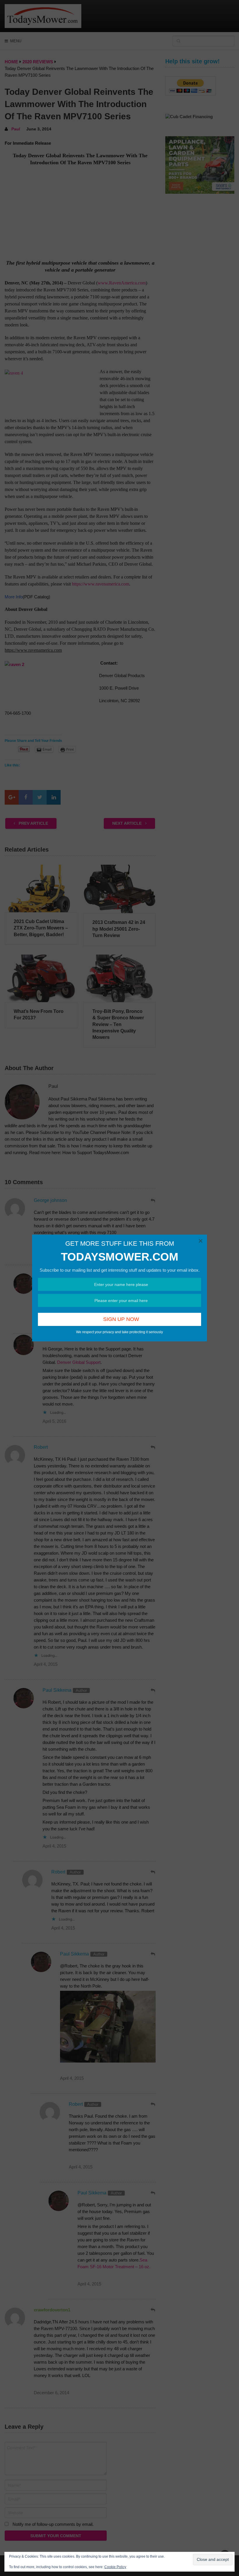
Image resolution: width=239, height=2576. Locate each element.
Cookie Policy (115, 2567)
